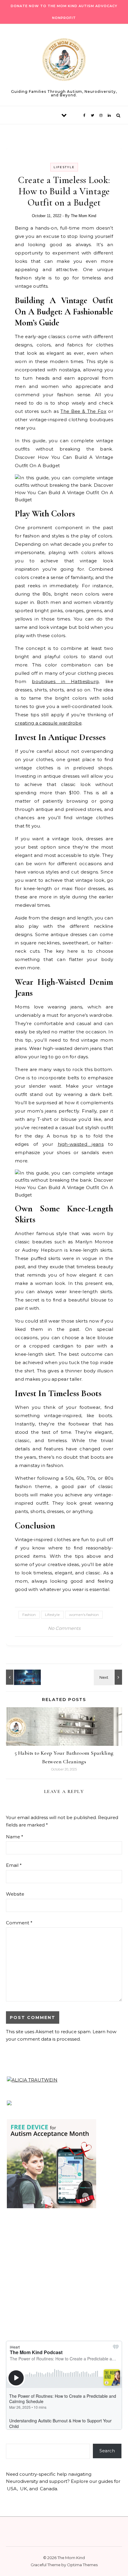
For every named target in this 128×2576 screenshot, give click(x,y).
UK (24, 2489)
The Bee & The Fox (83, 411)
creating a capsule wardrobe (48, 723)
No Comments (64, 1628)
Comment (19, 1923)
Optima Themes (82, 2565)
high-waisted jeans (81, 1144)
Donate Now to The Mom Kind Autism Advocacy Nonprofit (64, 12)
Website (15, 1894)
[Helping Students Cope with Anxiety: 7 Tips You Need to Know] (109, 1677)
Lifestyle (64, 167)
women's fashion (84, 1615)
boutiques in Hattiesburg (65, 681)
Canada (49, 2489)
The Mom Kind (83, 216)
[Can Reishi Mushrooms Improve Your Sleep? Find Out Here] (19, 1677)
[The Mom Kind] (64, 61)
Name (15, 1837)
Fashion (29, 1615)
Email (14, 1865)
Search (107, 2451)
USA (12, 2489)
